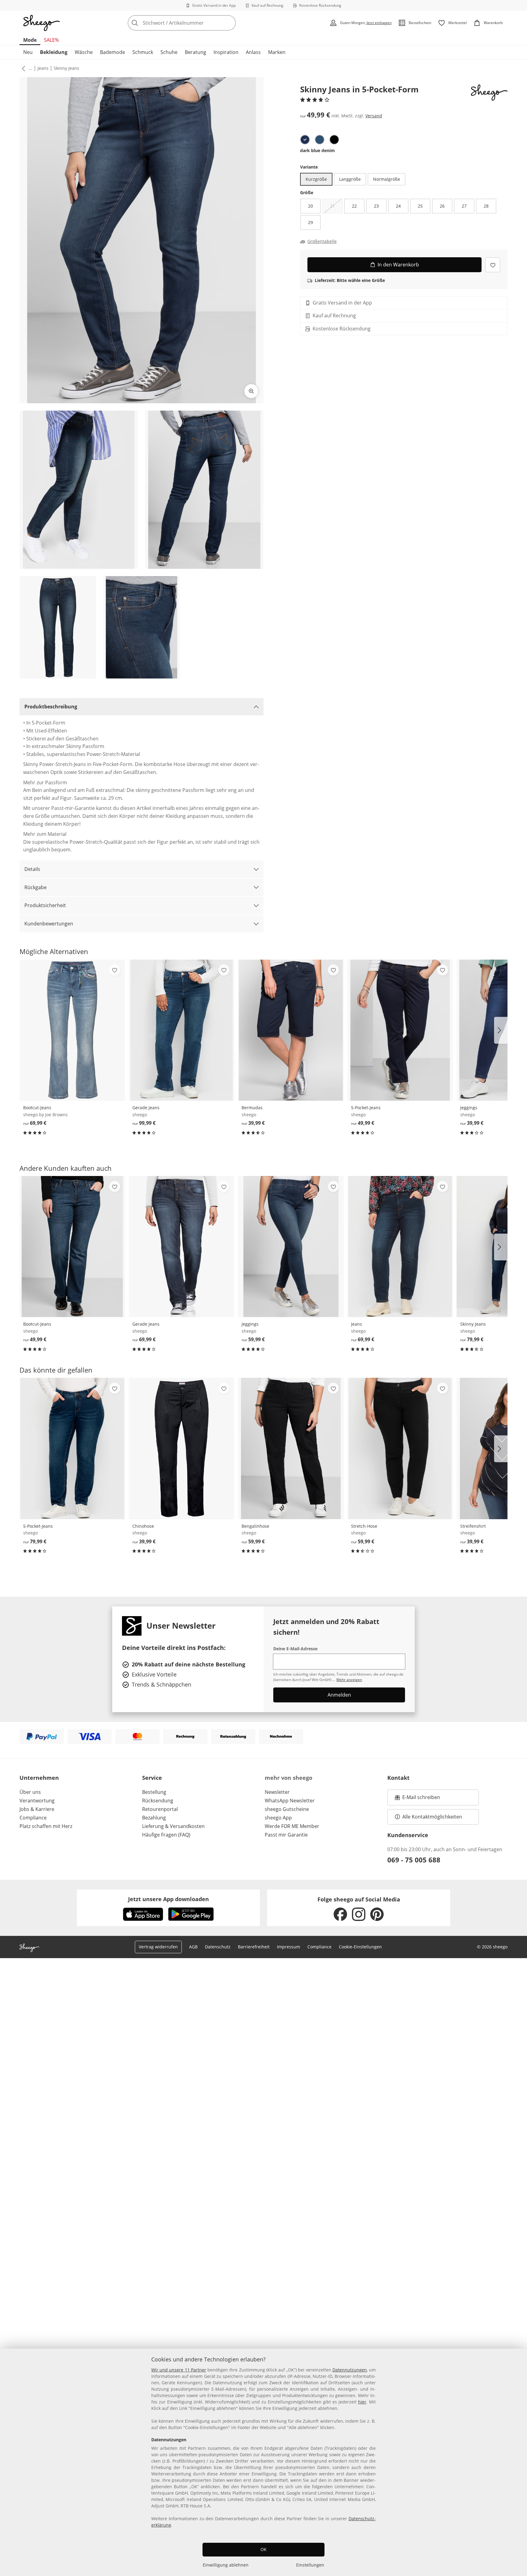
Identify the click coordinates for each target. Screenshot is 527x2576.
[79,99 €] (72, 1448)
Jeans (43, 68)
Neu (28, 52)
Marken (277, 52)
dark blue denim (317, 150)
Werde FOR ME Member (292, 1826)
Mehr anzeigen (349, 1680)
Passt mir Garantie (286, 1835)
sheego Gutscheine (287, 1809)
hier (362, 2402)
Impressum (289, 1947)
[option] (305, 140)
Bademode (113, 52)
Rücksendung (158, 1801)
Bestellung (154, 1792)
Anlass (253, 52)
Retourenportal (160, 1809)
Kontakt (398, 1778)
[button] (22, 68)
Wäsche (84, 52)
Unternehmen (39, 1778)
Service (152, 1778)
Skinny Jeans (66, 68)
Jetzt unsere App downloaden (168, 1899)
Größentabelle (322, 241)
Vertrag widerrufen (158, 1947)
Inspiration (226, 52)
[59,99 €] (291, 1247)
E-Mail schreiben (418, 1799)
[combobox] (195, 23)
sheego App (278, 1818)
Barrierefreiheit (254, 1947)
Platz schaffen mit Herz (46, 1826)
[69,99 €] (72, 1030)
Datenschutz (218, 1947)
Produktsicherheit (45, 905)
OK (263, 2549)
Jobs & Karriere (37, 1809)
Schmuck (143, 52)
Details (32, 869)
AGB (193, 1947)
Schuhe (169, 52)
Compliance (33, 1818)
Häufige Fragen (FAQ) (166, 1835)
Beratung (195, 52)
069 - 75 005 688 (414, 1860)
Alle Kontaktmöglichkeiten (432, 1817)
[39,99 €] (291, 1030)
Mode (30, 40)
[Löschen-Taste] (229, 23)
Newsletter (277, 1792)
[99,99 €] (181, 1030)
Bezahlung (154, 1818)
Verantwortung (37, 1801)
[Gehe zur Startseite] (41, 23)
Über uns (30, 1792)
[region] (263, 2462)
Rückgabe (36, 887)
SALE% (51, 40)
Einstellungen (310, 2565)
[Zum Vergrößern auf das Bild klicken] (251, 391)
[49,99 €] (400, 1030)
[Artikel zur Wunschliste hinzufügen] (493, 265)
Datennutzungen (350, 2370)
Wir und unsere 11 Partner (179, 2370)
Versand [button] (374, 116)
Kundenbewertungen (49, 924)
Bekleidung (54, 52)
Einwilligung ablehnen (226, 2565)
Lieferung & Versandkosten (173, 1826)
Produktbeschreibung (51, 707)
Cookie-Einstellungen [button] (360, 1947)
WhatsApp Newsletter (290, 1801)
